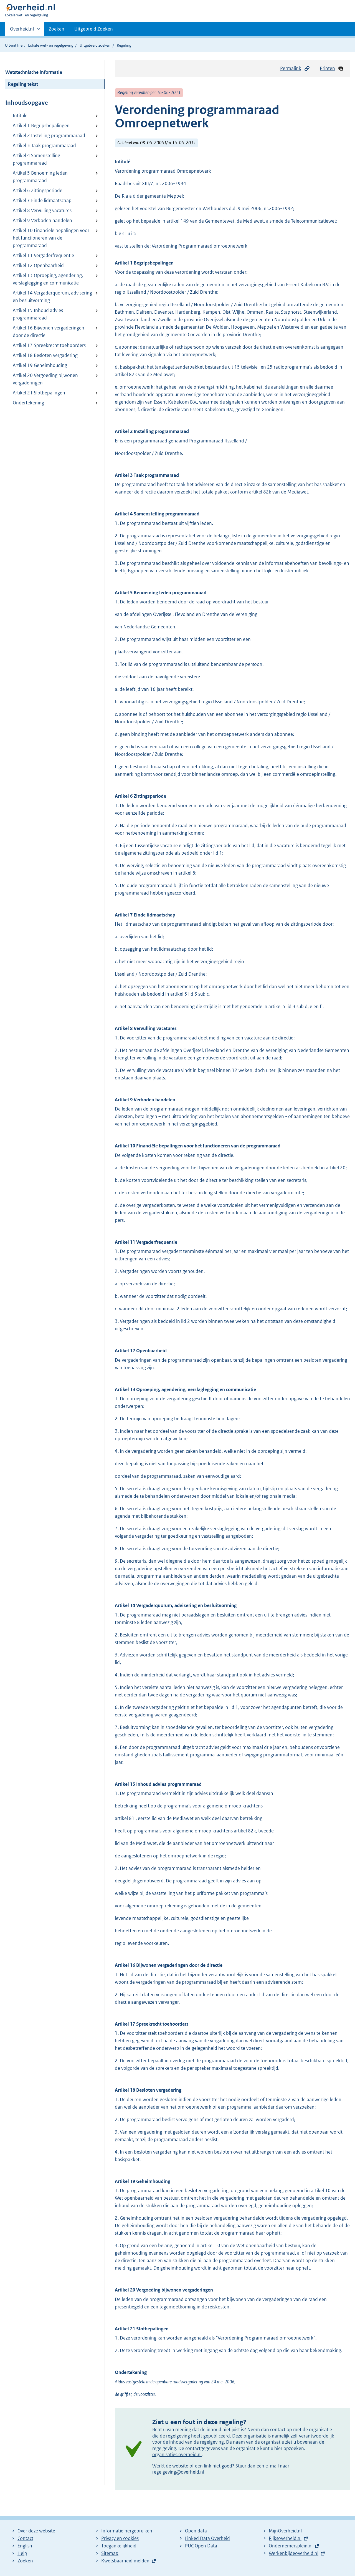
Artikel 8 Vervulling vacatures (42, 210)
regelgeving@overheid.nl (178, 2472)
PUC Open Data (201, 2546)
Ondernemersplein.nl (291, 2546)
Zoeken (57, 29)
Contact (25, 2538)
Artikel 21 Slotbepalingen (39, 393)
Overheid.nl (22, 31)
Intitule (20, 115)
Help (22, 2553)
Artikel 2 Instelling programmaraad (49, 135)
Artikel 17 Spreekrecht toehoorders (49, 345)
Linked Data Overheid (207, 2538)
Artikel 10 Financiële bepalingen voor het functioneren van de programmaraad (51, 238)
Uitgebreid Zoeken (94, 29)
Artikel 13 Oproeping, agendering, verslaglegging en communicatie (48, 279)
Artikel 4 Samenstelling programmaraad (36, 159)
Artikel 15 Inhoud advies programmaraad (38, 314)
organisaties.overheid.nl (177, 2454)
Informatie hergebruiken (127, 2531)
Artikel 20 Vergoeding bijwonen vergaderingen (45, 379)
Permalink (291, 68)
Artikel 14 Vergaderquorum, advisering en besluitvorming (52, 297)
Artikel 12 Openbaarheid (38, 265)
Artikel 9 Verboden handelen (42, 220)
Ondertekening (28, 403)
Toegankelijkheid (119, 2546)
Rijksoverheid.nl (285, 2538)
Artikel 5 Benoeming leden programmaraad (40, 177)
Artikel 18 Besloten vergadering (45, 355)
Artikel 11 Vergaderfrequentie (43, 255)
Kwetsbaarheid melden (125, 2561)
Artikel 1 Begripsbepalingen (41, 125)
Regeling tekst (23, 84)
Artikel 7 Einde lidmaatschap (42, 200)
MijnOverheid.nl (285, 2531)
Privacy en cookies (120, 2538)
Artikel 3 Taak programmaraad (44, 145)
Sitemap (110, 2553)
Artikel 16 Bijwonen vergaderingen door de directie (49, 332)
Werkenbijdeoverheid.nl (294, 2553)
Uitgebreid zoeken (95, 45)
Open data (196, 2531)
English (25, 2546)
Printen (327, 68)
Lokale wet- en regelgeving (51, 45)
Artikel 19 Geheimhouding (40, 365)
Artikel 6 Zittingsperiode (38, 190)
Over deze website (36, 2531)
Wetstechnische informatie (34, 72)
